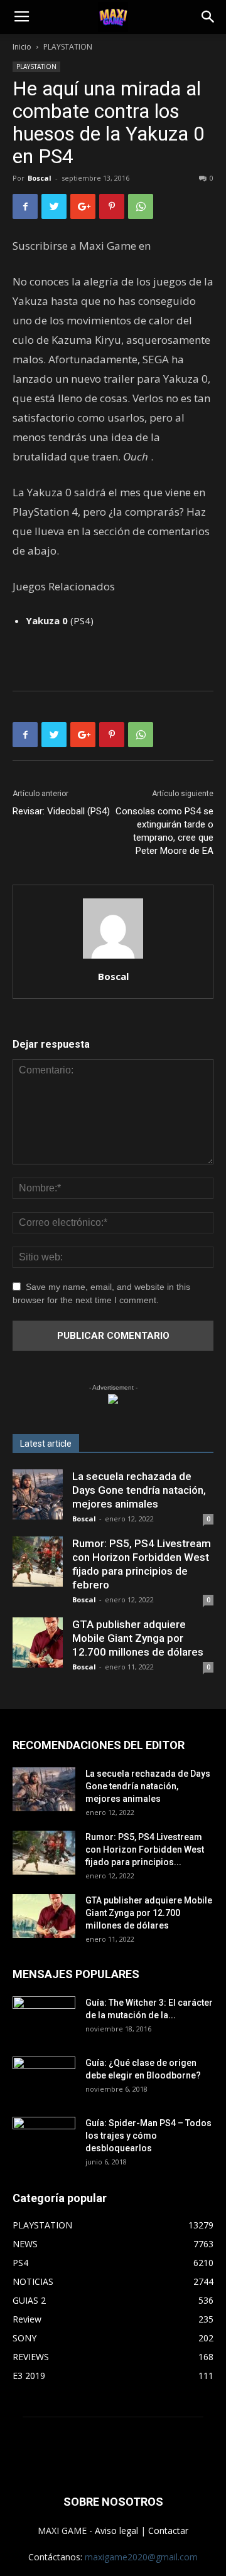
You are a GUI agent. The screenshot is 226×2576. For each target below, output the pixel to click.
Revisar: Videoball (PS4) (61, 811)
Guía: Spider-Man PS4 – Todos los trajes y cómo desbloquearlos (148, 2136)
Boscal (40, 178)
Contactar (168, 2531)
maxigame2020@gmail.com (141, 2557)
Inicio (22, 47)
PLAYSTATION (68, 47)
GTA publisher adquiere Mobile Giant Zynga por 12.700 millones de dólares (138, 1638)
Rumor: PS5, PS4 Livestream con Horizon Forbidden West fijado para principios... (145, 1850)
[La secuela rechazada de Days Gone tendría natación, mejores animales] (38, 1494)
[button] (208, 17)
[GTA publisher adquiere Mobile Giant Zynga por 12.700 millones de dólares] (38, 1642)
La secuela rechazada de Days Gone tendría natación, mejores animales (139, 1490)
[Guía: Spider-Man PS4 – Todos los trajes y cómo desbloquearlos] (44, 2134)
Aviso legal (116, 2531)
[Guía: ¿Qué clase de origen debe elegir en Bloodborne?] (44, 2074)
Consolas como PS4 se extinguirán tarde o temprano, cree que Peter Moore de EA (164, 831)
